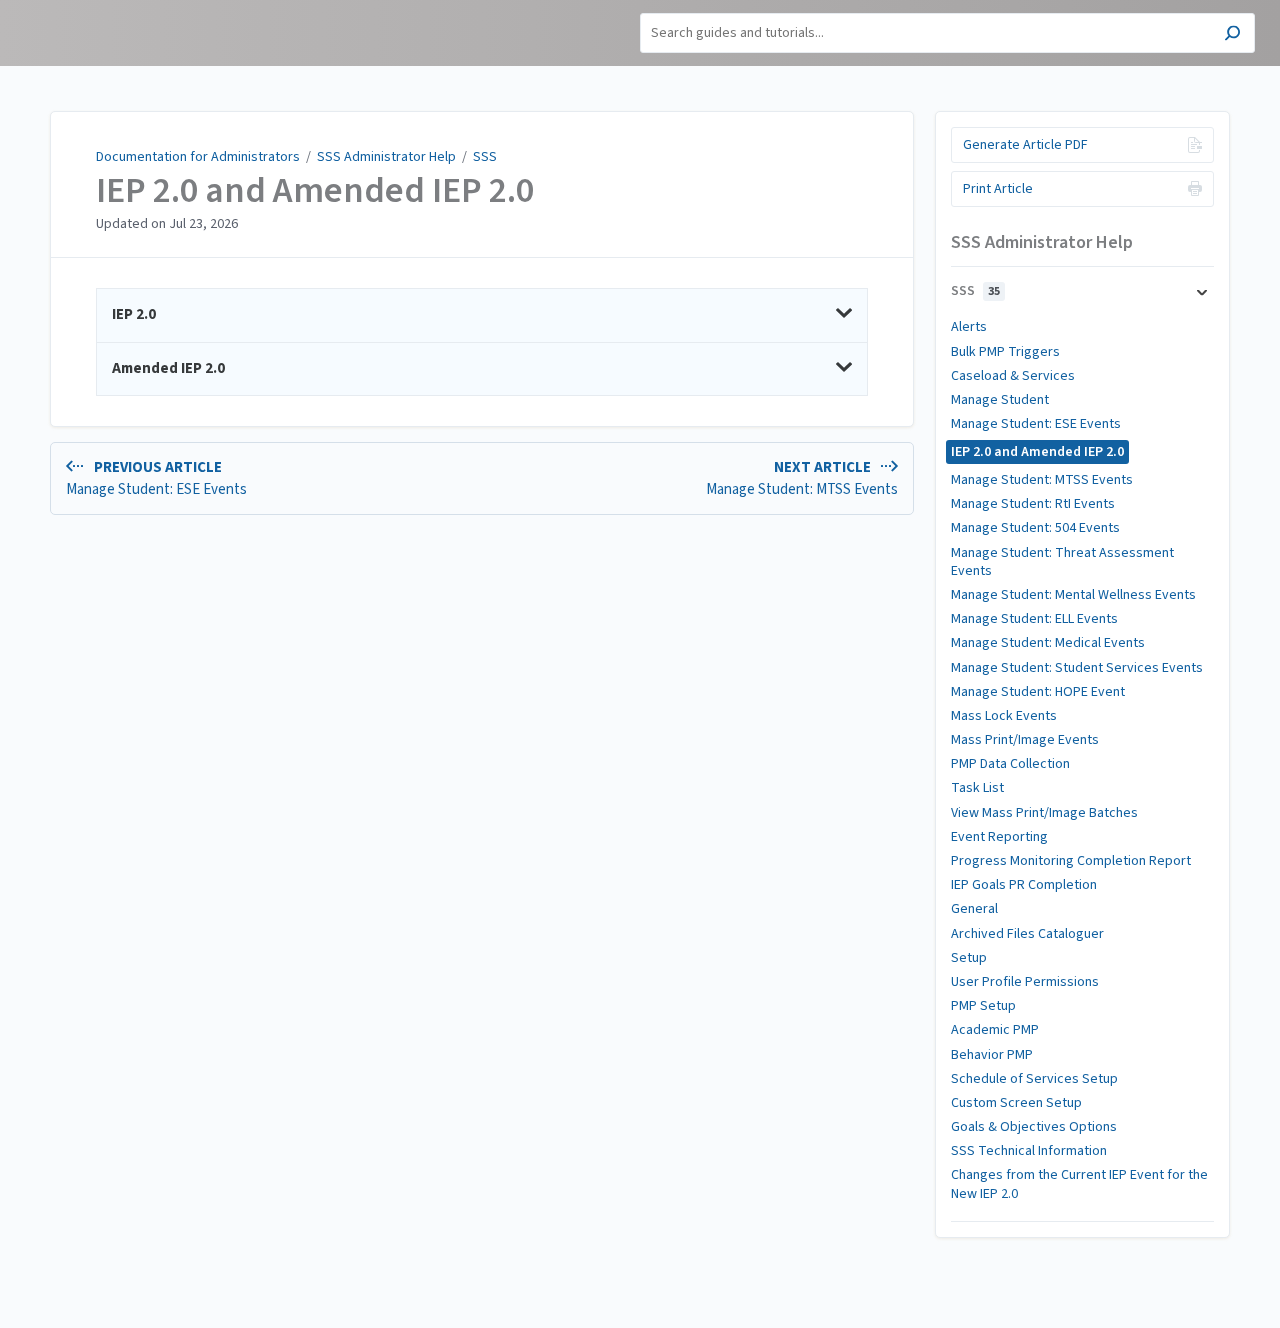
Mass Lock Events (1004, 716)
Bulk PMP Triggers (1005, 352)
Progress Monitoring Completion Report (1071, 861)
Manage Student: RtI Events (1033, 504)
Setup (969, 958)
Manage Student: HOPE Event (1038, 692)
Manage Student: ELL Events (1034, 619)
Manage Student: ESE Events (1036, 424)
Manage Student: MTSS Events (1042, 480)
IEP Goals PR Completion (1024, 885)
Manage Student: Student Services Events (1077, 668)
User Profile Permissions (1025, 982)
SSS (485, 157)
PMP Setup (983, 1006)
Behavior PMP (992, 1055)
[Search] (1232, 35)
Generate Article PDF (1025, 145)
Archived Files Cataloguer (1027, 934)
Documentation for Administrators (198, 157)
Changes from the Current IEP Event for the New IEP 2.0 (1079, 1184)
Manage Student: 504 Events (1035, 528)
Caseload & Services (1013, 376)
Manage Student (1000, 400)
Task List (977, 788)
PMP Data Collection (1010, 764)
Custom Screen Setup (1016, 1103)
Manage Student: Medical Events (1048, 643)
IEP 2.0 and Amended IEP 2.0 (315, 191)
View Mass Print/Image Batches (1044, 813)
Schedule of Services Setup (1034, 1079)
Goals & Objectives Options (1034, 1127)
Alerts (969, 327)
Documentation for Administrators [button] (85, 20)
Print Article (998, 189)
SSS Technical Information (1029, 1151)
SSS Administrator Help (386, 157)
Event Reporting (999, 837)
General (974, 909)
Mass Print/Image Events (1025, 740)
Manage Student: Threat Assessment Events (1062, 562)
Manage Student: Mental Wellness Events (1073, 595)
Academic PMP (995, 1030)
